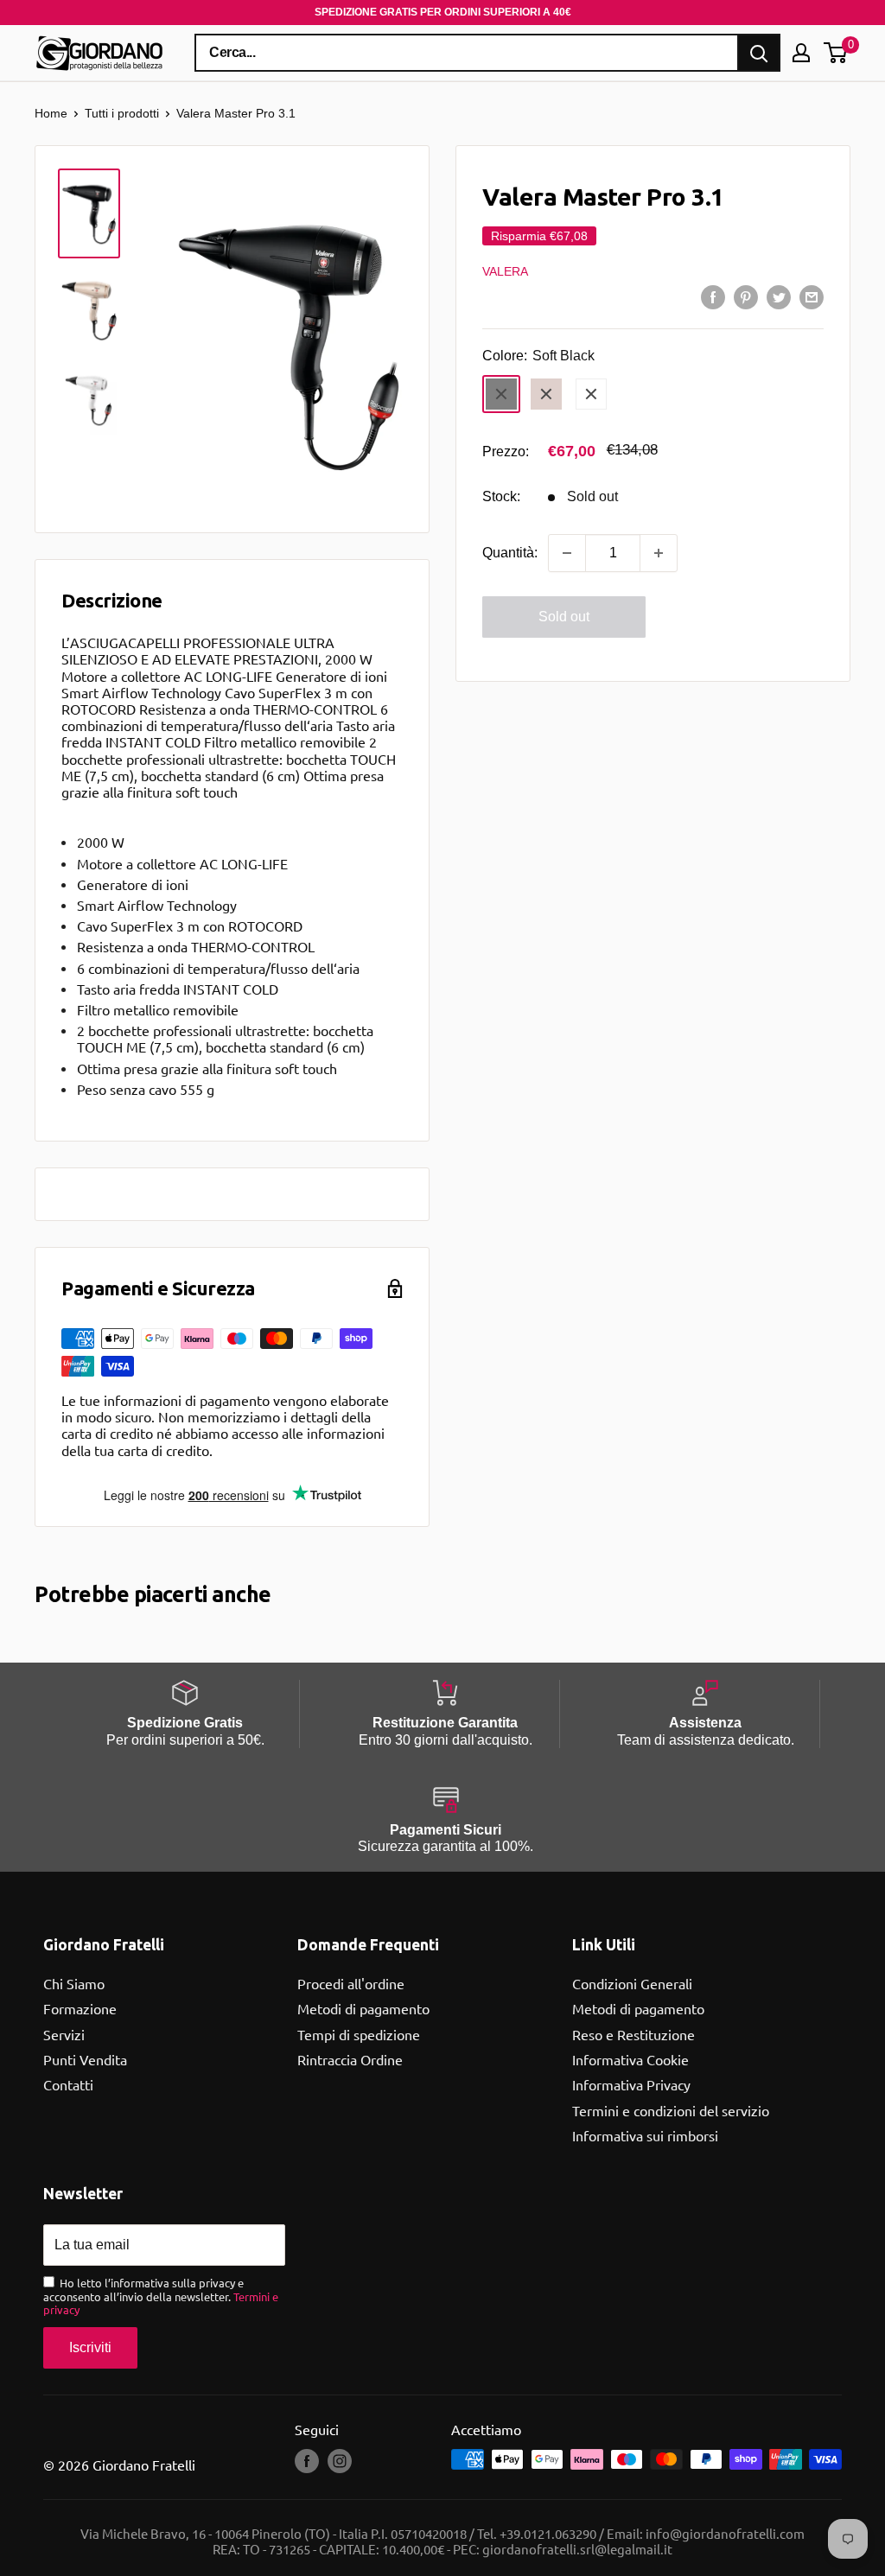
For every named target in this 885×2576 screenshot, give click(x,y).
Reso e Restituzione (634, 2034)
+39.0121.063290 (548, 2533)
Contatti (68, 2084)
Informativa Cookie (630, 2059)
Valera (505, 271)
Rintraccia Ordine (350, 2059)
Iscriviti (90, 2347)
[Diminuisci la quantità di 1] (567, 553)
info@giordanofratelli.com (725, 2533)
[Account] (801, 53)
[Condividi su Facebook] (713, 296)
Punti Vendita (85, 2059)
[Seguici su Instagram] (340, 2461)
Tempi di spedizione (359, 2034)
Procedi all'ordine (351, 1983)
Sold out (564, 617)
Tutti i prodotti (122, 113)
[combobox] (467, 53)
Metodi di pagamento (363, 2008)
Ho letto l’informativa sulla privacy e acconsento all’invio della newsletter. (161, 2296)
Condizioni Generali (632, 1983)
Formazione (80, 2008)
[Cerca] (759, 53)
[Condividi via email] (812, 296)
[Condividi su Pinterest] (746, 296)
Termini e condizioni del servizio (671, 2110)
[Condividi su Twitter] (779, 296)
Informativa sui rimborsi (645, 2135)
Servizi (64, 2034)
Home (51, 113)
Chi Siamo (74, 1983)
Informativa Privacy (631, 2084)
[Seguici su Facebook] (307, 2461)
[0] (836, 53)
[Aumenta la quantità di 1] (659, 553)
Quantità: (510, 553)
